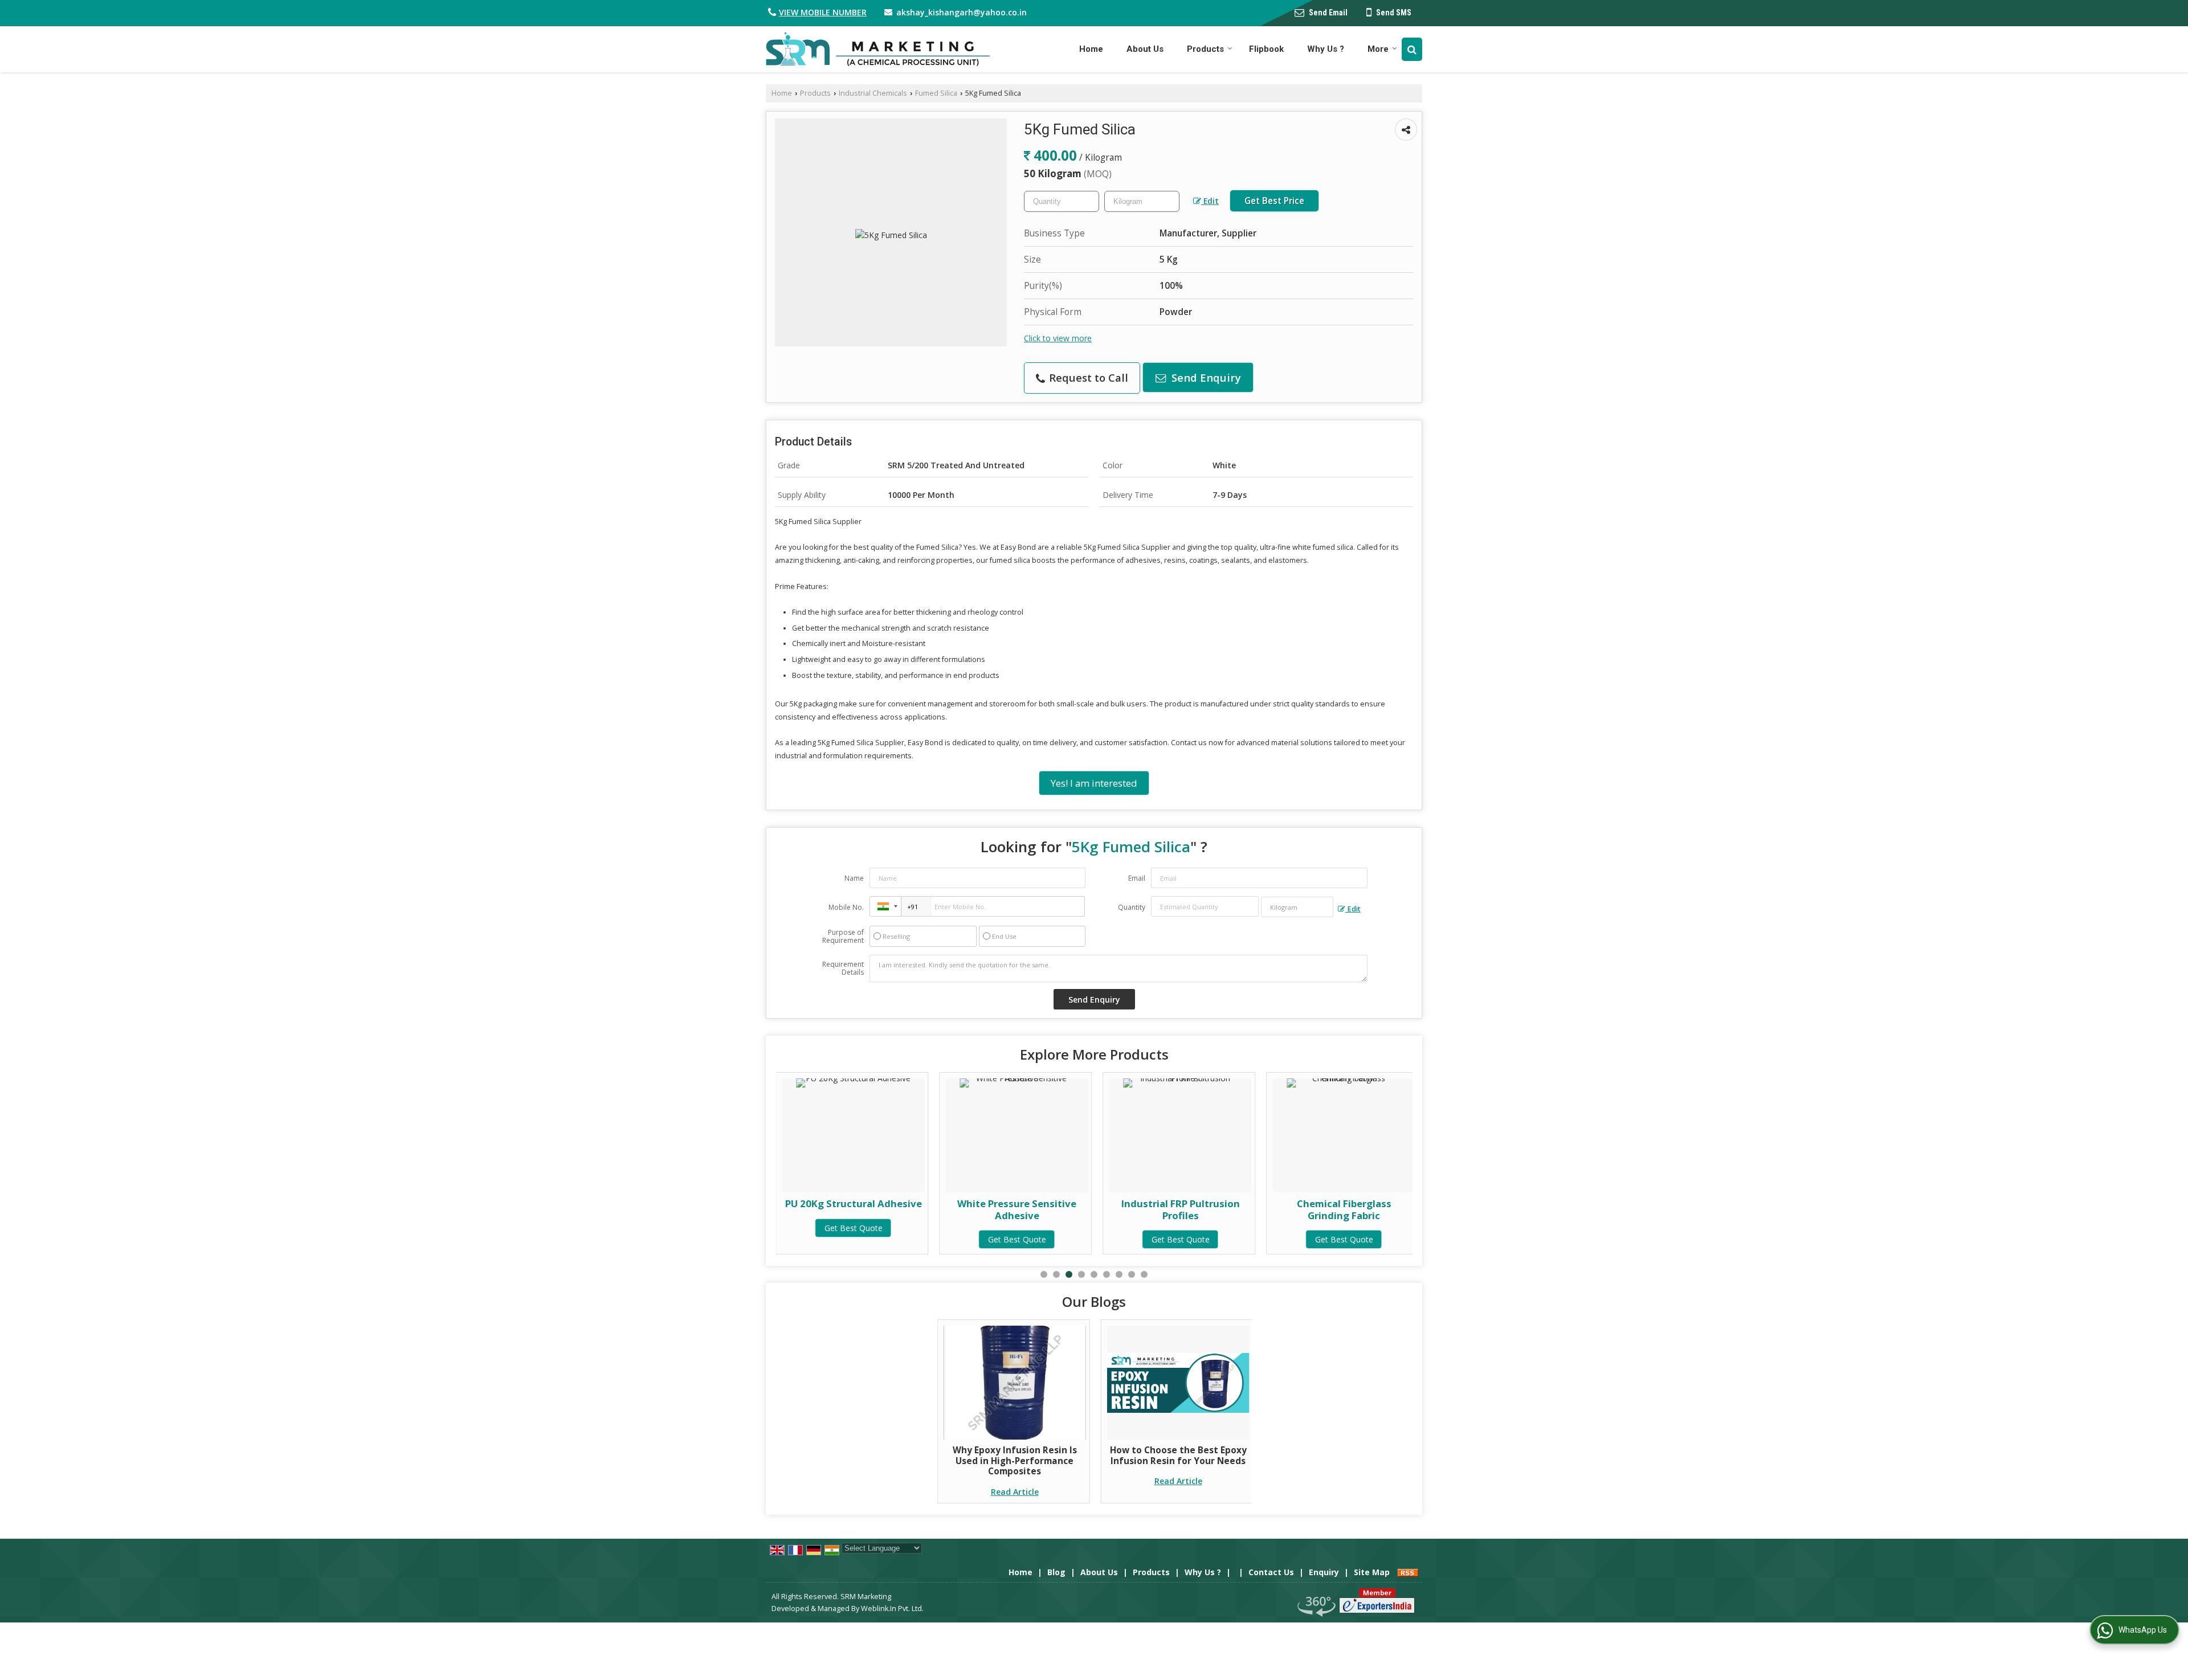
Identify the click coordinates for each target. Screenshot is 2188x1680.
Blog (1056, 1572)
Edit (1210, 201)
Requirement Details (843, 968)
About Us (1145, 49)
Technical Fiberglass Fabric (1344, 1203)
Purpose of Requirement (843, 937)
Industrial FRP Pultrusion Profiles (1017, 1209)
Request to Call (1087, 377)
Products (1205, 49)
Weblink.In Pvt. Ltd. (892, 1609)
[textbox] (1142, 201)
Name (854, 878)
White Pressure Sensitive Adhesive (853, 1209)
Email (1137, 878)
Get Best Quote (854, 1239)
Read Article (1015, 1492)
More (1378, 49)
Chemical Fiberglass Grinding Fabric (1181, 1209)
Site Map (1372, 1572)
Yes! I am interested (1094, 783)
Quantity (1132, 907)
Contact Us (1271, 1572)
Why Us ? (1326, 49)
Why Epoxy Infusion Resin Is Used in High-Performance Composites (1015, 1461)
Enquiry (1324, 1572)
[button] (823, 12)
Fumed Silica (936, 93)
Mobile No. (846, 907)
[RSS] (1408, 1572)
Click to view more (1058, 338)
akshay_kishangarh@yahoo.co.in (962, 12)
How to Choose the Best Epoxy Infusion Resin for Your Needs (1178, 1455)
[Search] (1412, 49)
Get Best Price (1274, 201)
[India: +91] (885, 906)
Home (1091, 49)
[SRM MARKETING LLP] (878, 49)
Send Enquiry (1205, 377)
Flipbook (1266, 49)
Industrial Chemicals (873, 93)
